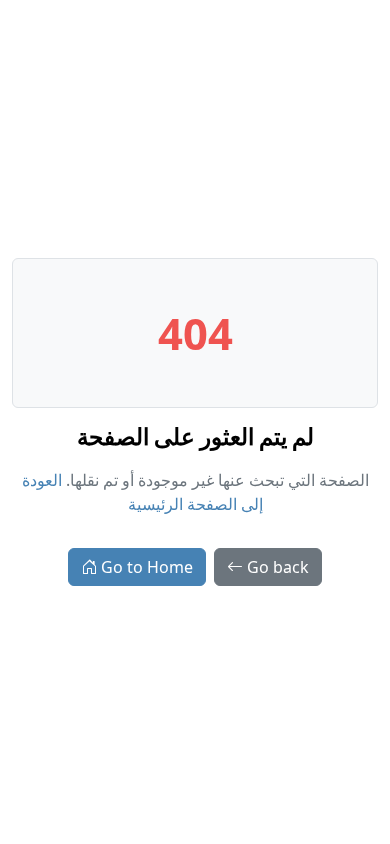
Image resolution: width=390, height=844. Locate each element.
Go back (278, 567)
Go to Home (147, 567)
